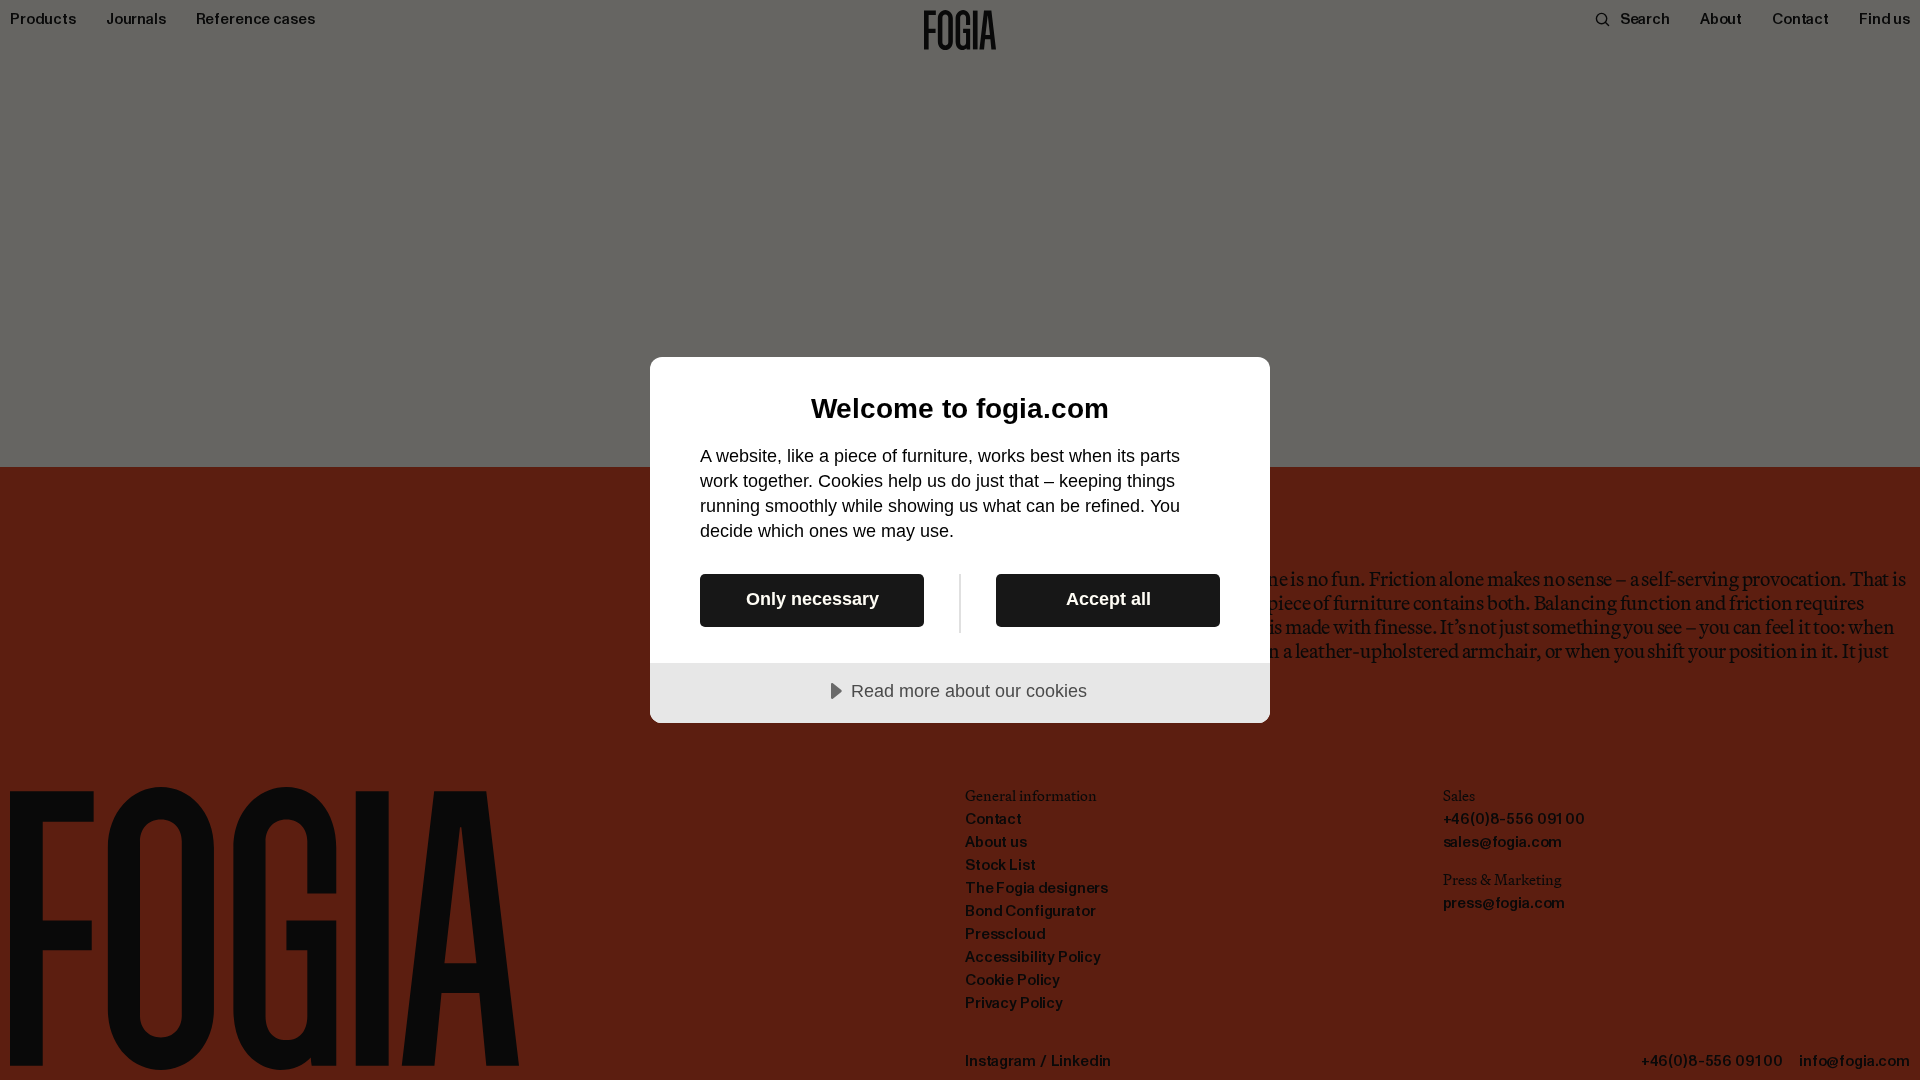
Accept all (1108, 599)
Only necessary (812, 599)
